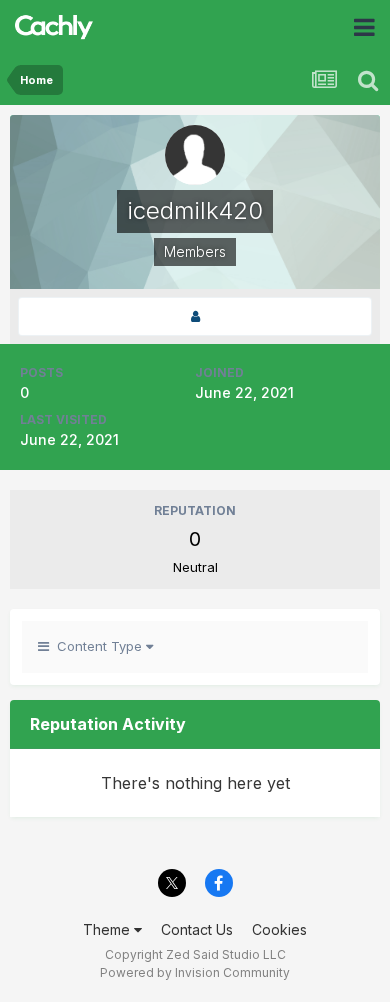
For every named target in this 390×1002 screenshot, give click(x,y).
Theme (108, 929)
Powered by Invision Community (195, 972)
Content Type (97, 646)
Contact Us (197, 929)
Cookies (279, 929)
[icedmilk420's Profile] (195, 316)
